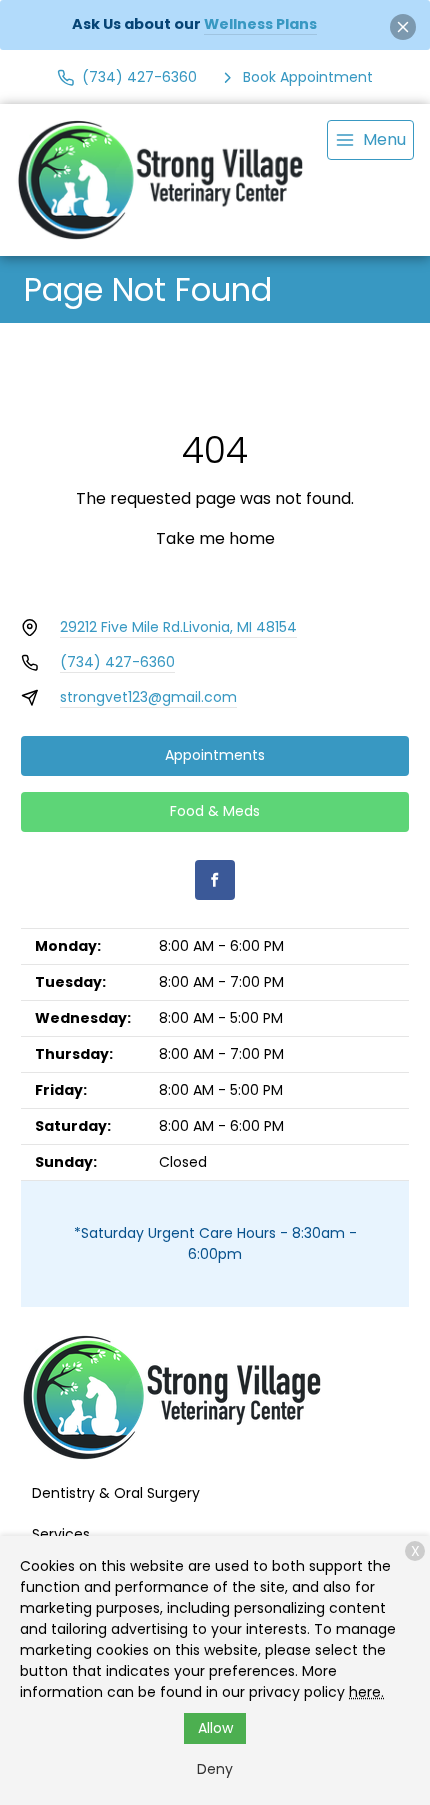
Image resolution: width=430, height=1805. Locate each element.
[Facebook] (215, 880)
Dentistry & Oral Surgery (116, 1493)
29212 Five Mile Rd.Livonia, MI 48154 (178, 627)
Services (61, 1534)
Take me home (215, 538)
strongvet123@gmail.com (148, 697)
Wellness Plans (260, 24)
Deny (215, 1769)
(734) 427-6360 (117, 662)
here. (366, 1692)
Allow (215, 1728)
